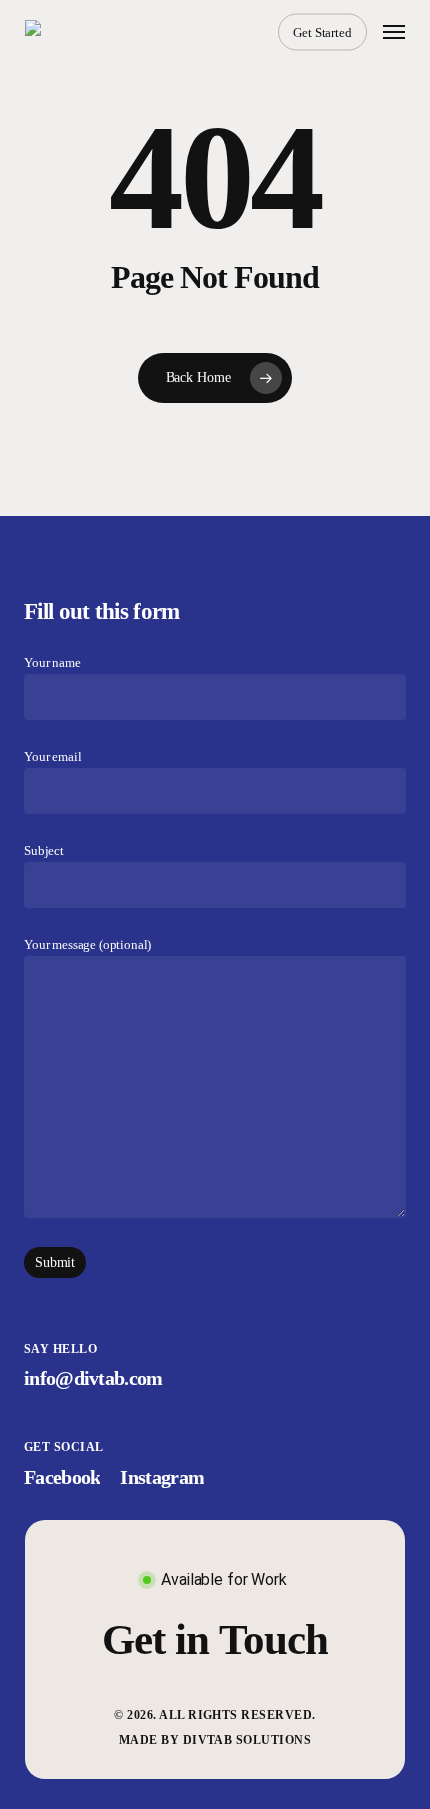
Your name (52, 663)
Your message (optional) (87, 945)
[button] (394, 32)
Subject (44, 851)
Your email (52, 757)
